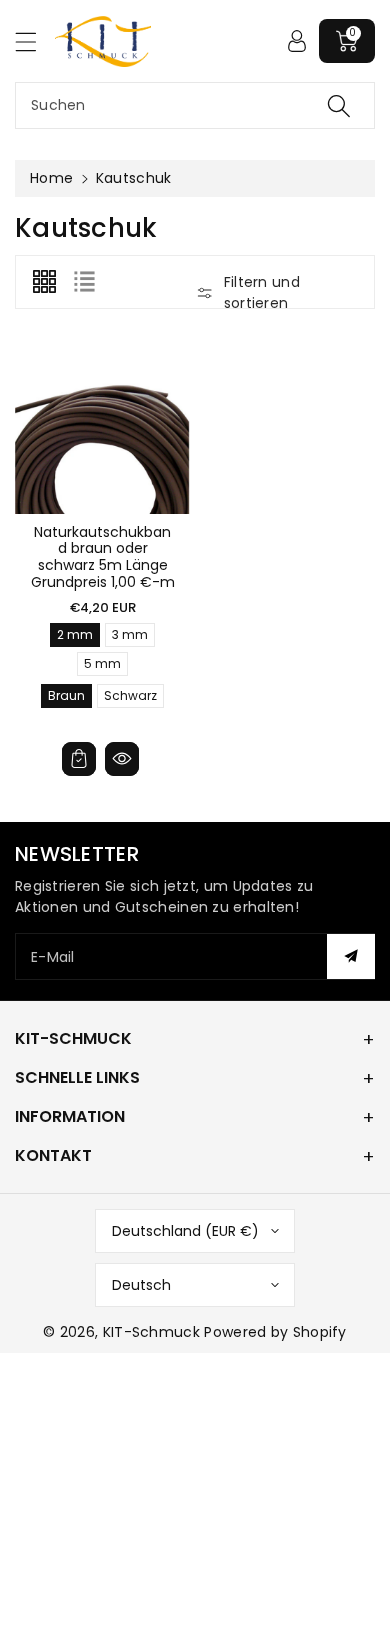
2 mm (75, 636)
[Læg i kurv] (79, 759)
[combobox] (195, 105)
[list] (84, 282)
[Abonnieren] (351, 956)
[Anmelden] (297, 41)
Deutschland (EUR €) (185, 1231)
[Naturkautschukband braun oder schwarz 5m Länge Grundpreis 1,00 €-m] (102, 426)
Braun (66, 697)
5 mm (102, 665)
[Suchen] (339, 105)
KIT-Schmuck (151, 1332)
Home (51, 178)
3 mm (130, 636)
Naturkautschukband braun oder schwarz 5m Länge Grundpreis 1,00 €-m (103, 557)
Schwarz (130, 697)
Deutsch (141, 1285)
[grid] (44, 282)
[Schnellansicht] (122, 759)
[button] (35, 41)
